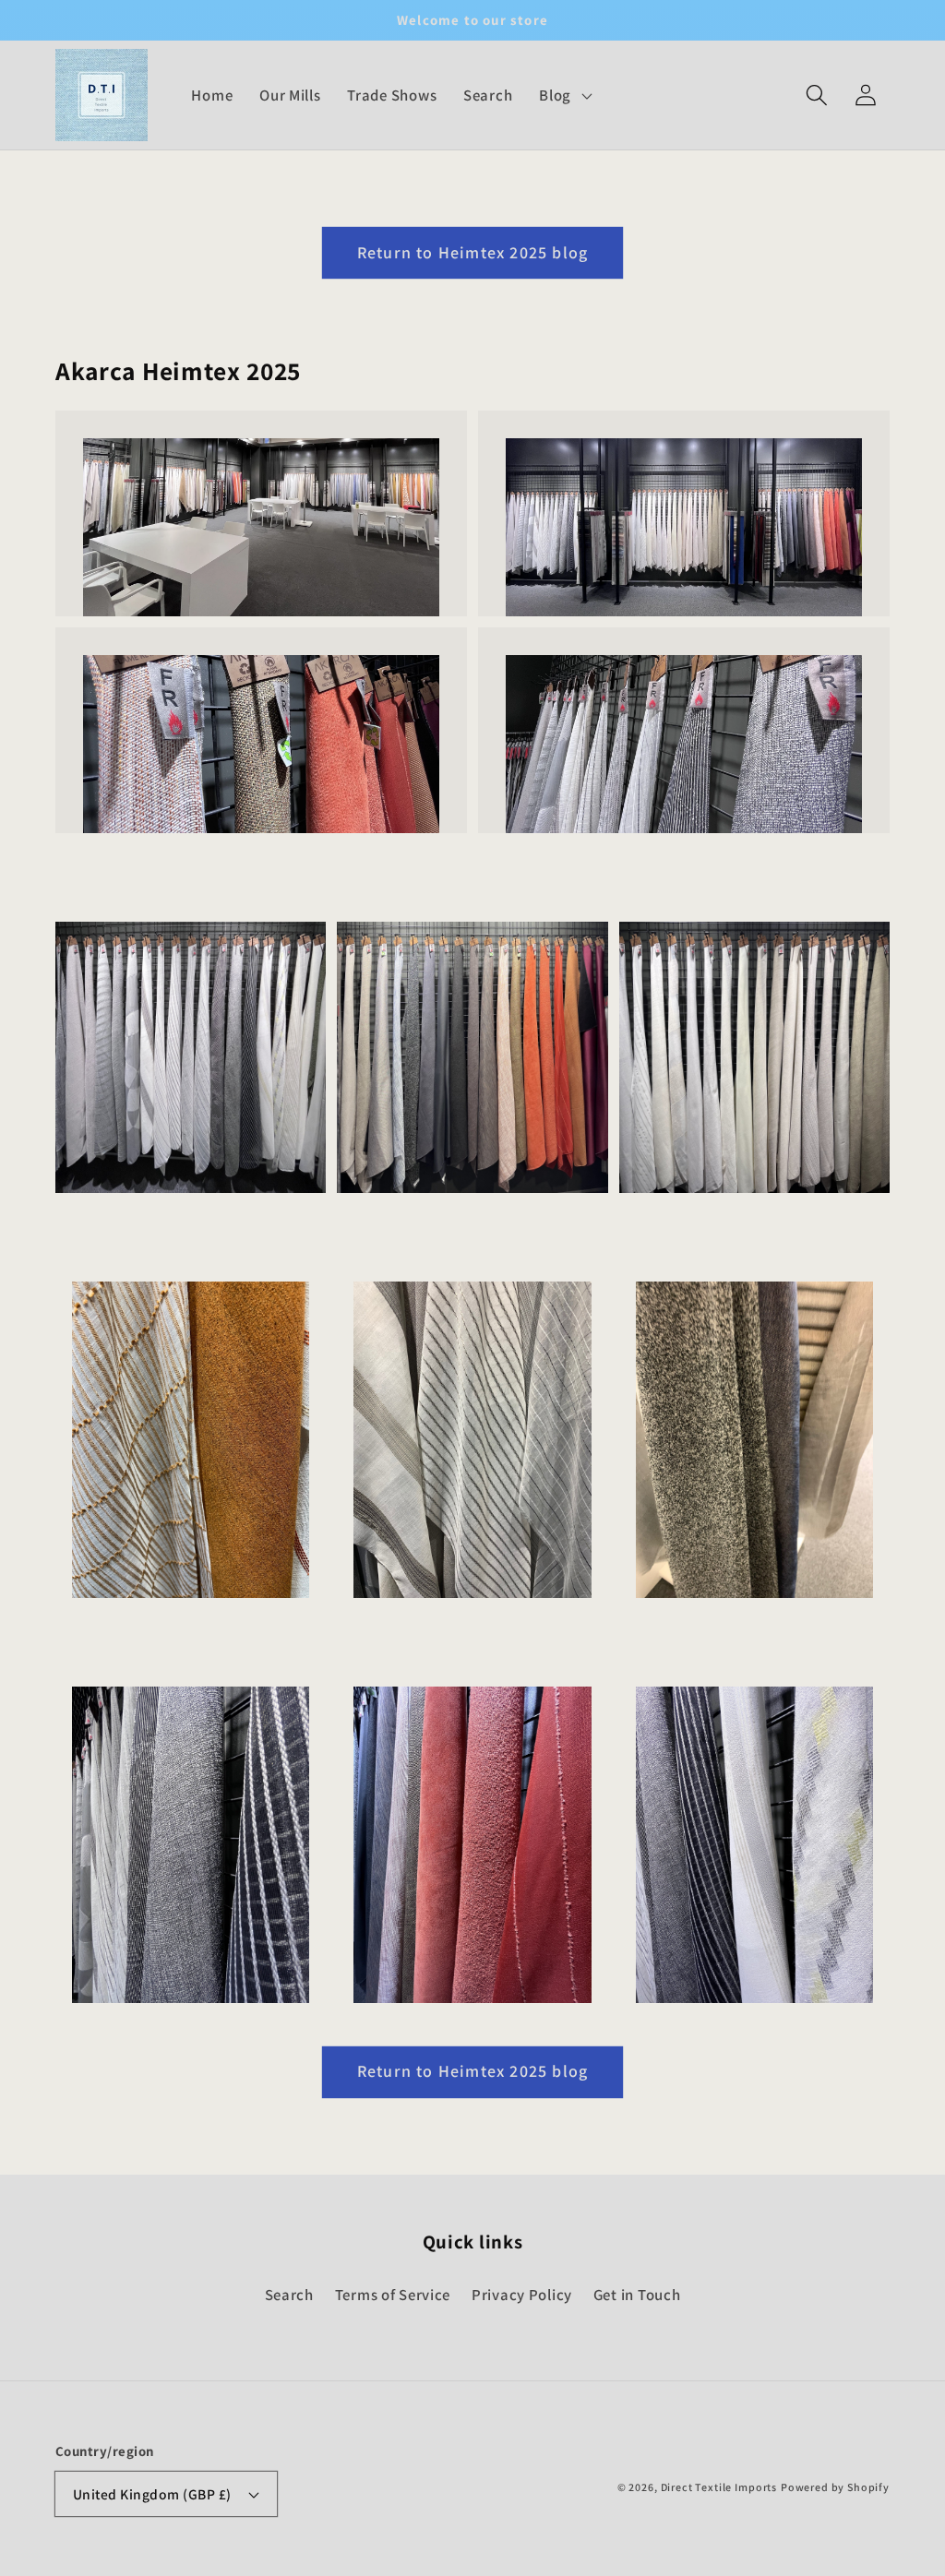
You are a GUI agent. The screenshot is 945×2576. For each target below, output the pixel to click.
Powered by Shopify (835, 2487)
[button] (816, 95)
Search (289, 2295)
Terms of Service (393, 2295)
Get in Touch (637, 2295)
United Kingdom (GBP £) (152, 2494)
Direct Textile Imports (719, 2487)
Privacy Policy (522, 2295)
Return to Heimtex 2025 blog (472, 252)
